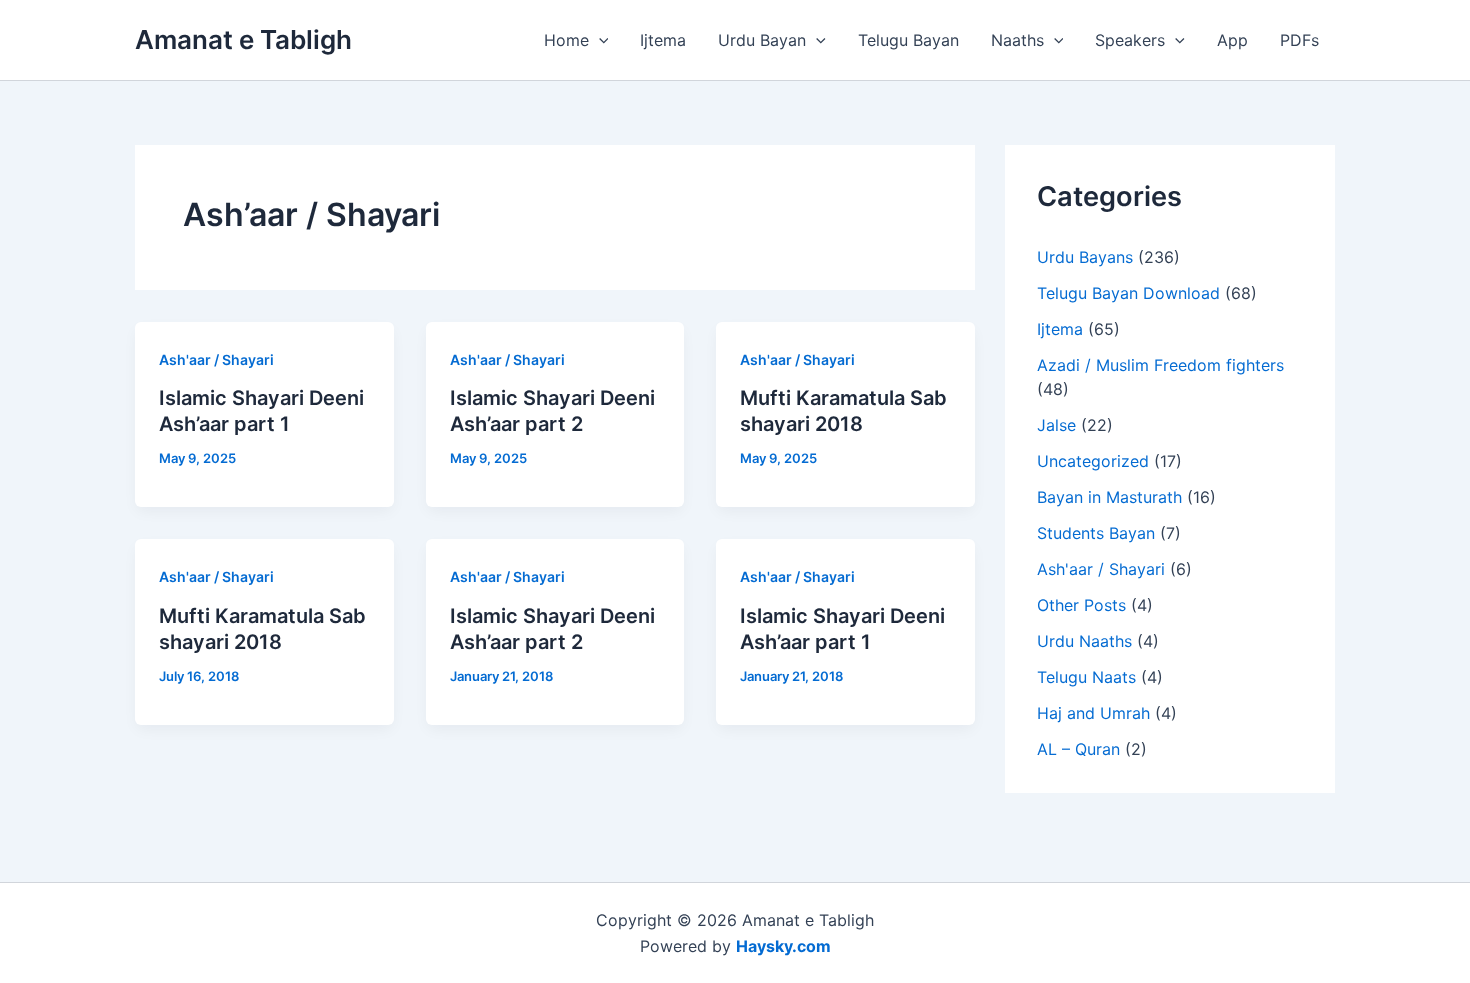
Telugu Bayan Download (1128, 293)
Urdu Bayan (762, 40)
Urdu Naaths (1084, 641)
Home (566, 40)
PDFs (1299, 40)
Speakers (1130, 40)
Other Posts (1081, 605)
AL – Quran (1078, 749)
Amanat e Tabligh (243, 39)
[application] (599, 40)
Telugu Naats (1086, 677)
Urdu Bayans (1085, 257)
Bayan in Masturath (1109, 497)
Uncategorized (1093, 461)
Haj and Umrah (1093, 713)
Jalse (1056, 425)
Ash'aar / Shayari (216, 359)
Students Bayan (1096, 533)
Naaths (1017, 40)
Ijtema (663, 40)
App (1232, 40)
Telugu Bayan (908, 40)
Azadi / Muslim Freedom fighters (1160, 365)
